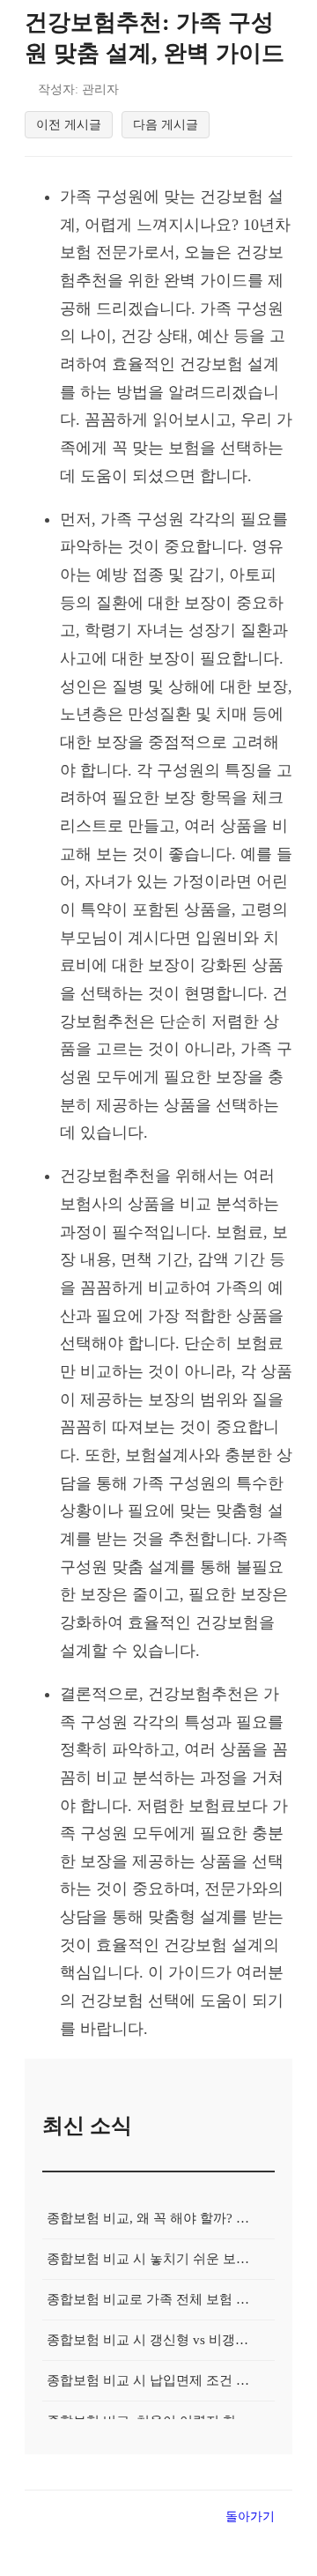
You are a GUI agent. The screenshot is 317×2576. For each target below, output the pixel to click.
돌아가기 (250, 2516)
